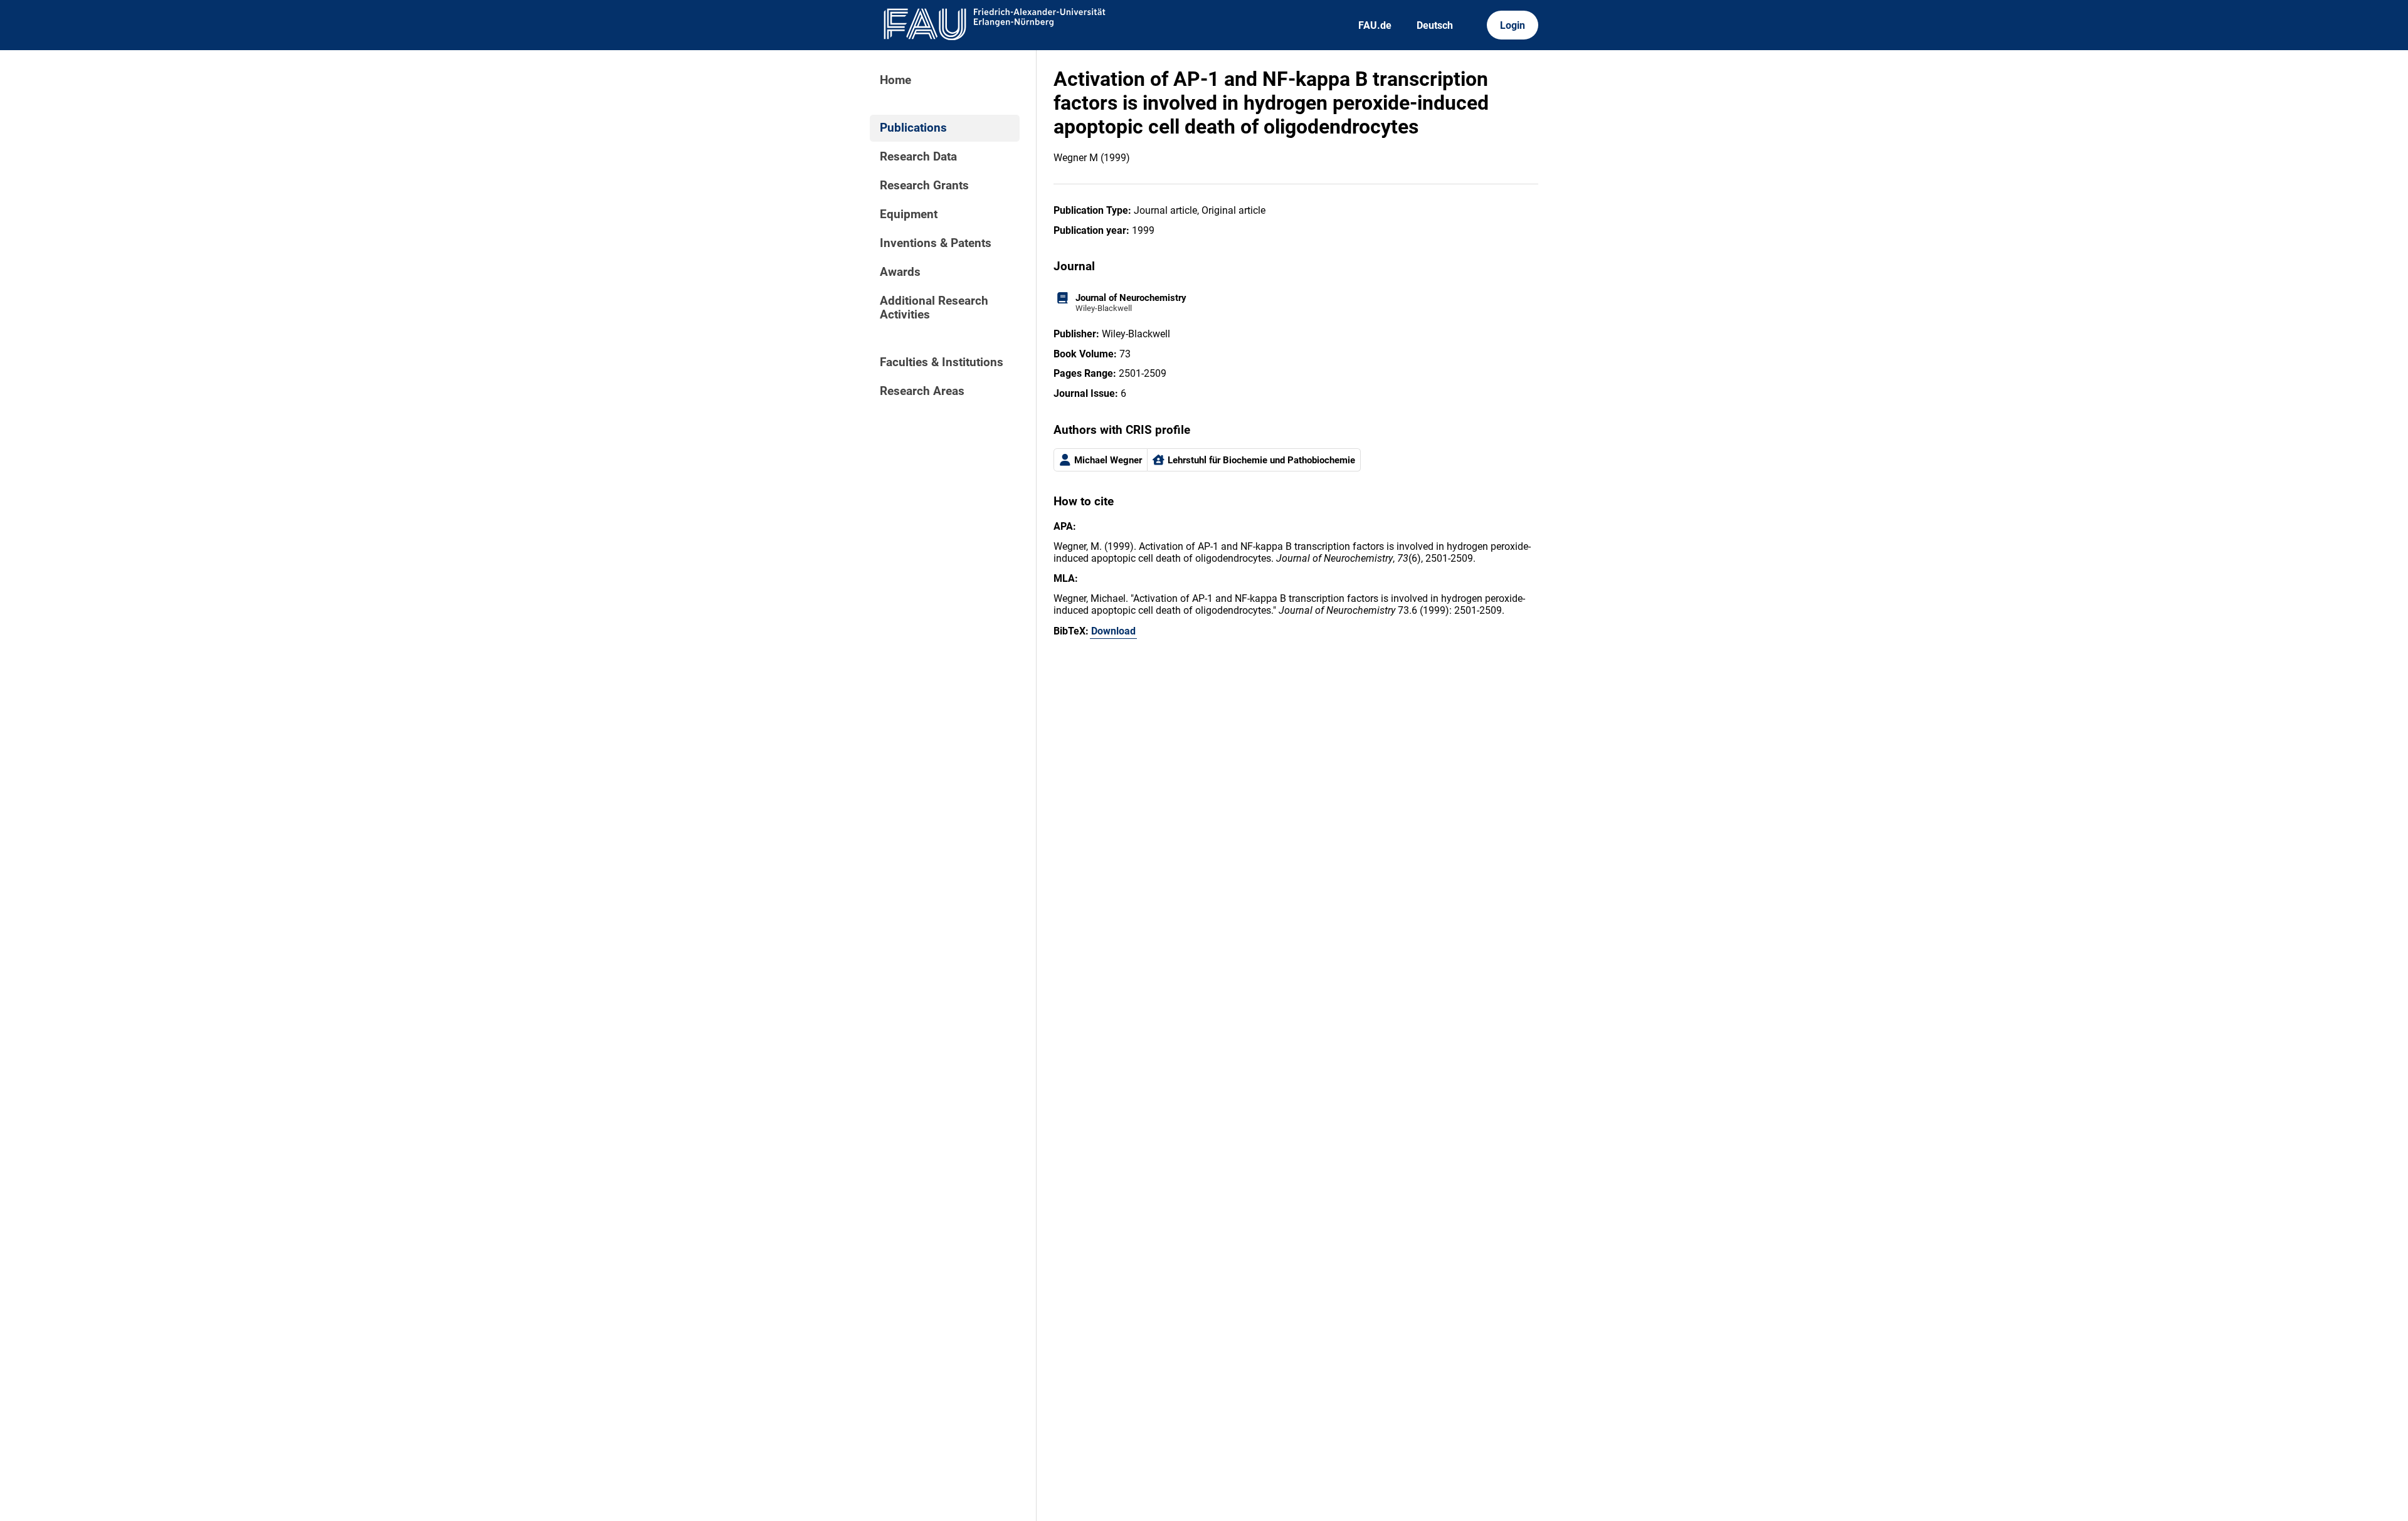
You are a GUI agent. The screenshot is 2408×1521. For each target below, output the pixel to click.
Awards (900, 272)
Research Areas (922, 391)
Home (895, 80)
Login (1513, 25)
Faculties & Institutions (942, 362)
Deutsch (1435, 25)
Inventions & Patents (936, 243)
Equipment (909, 214)
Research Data (918, 157)
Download (1113, 631)
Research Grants (924, 186)
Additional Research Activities (934, 308)
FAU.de (1375, 25)
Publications (913, 128)
